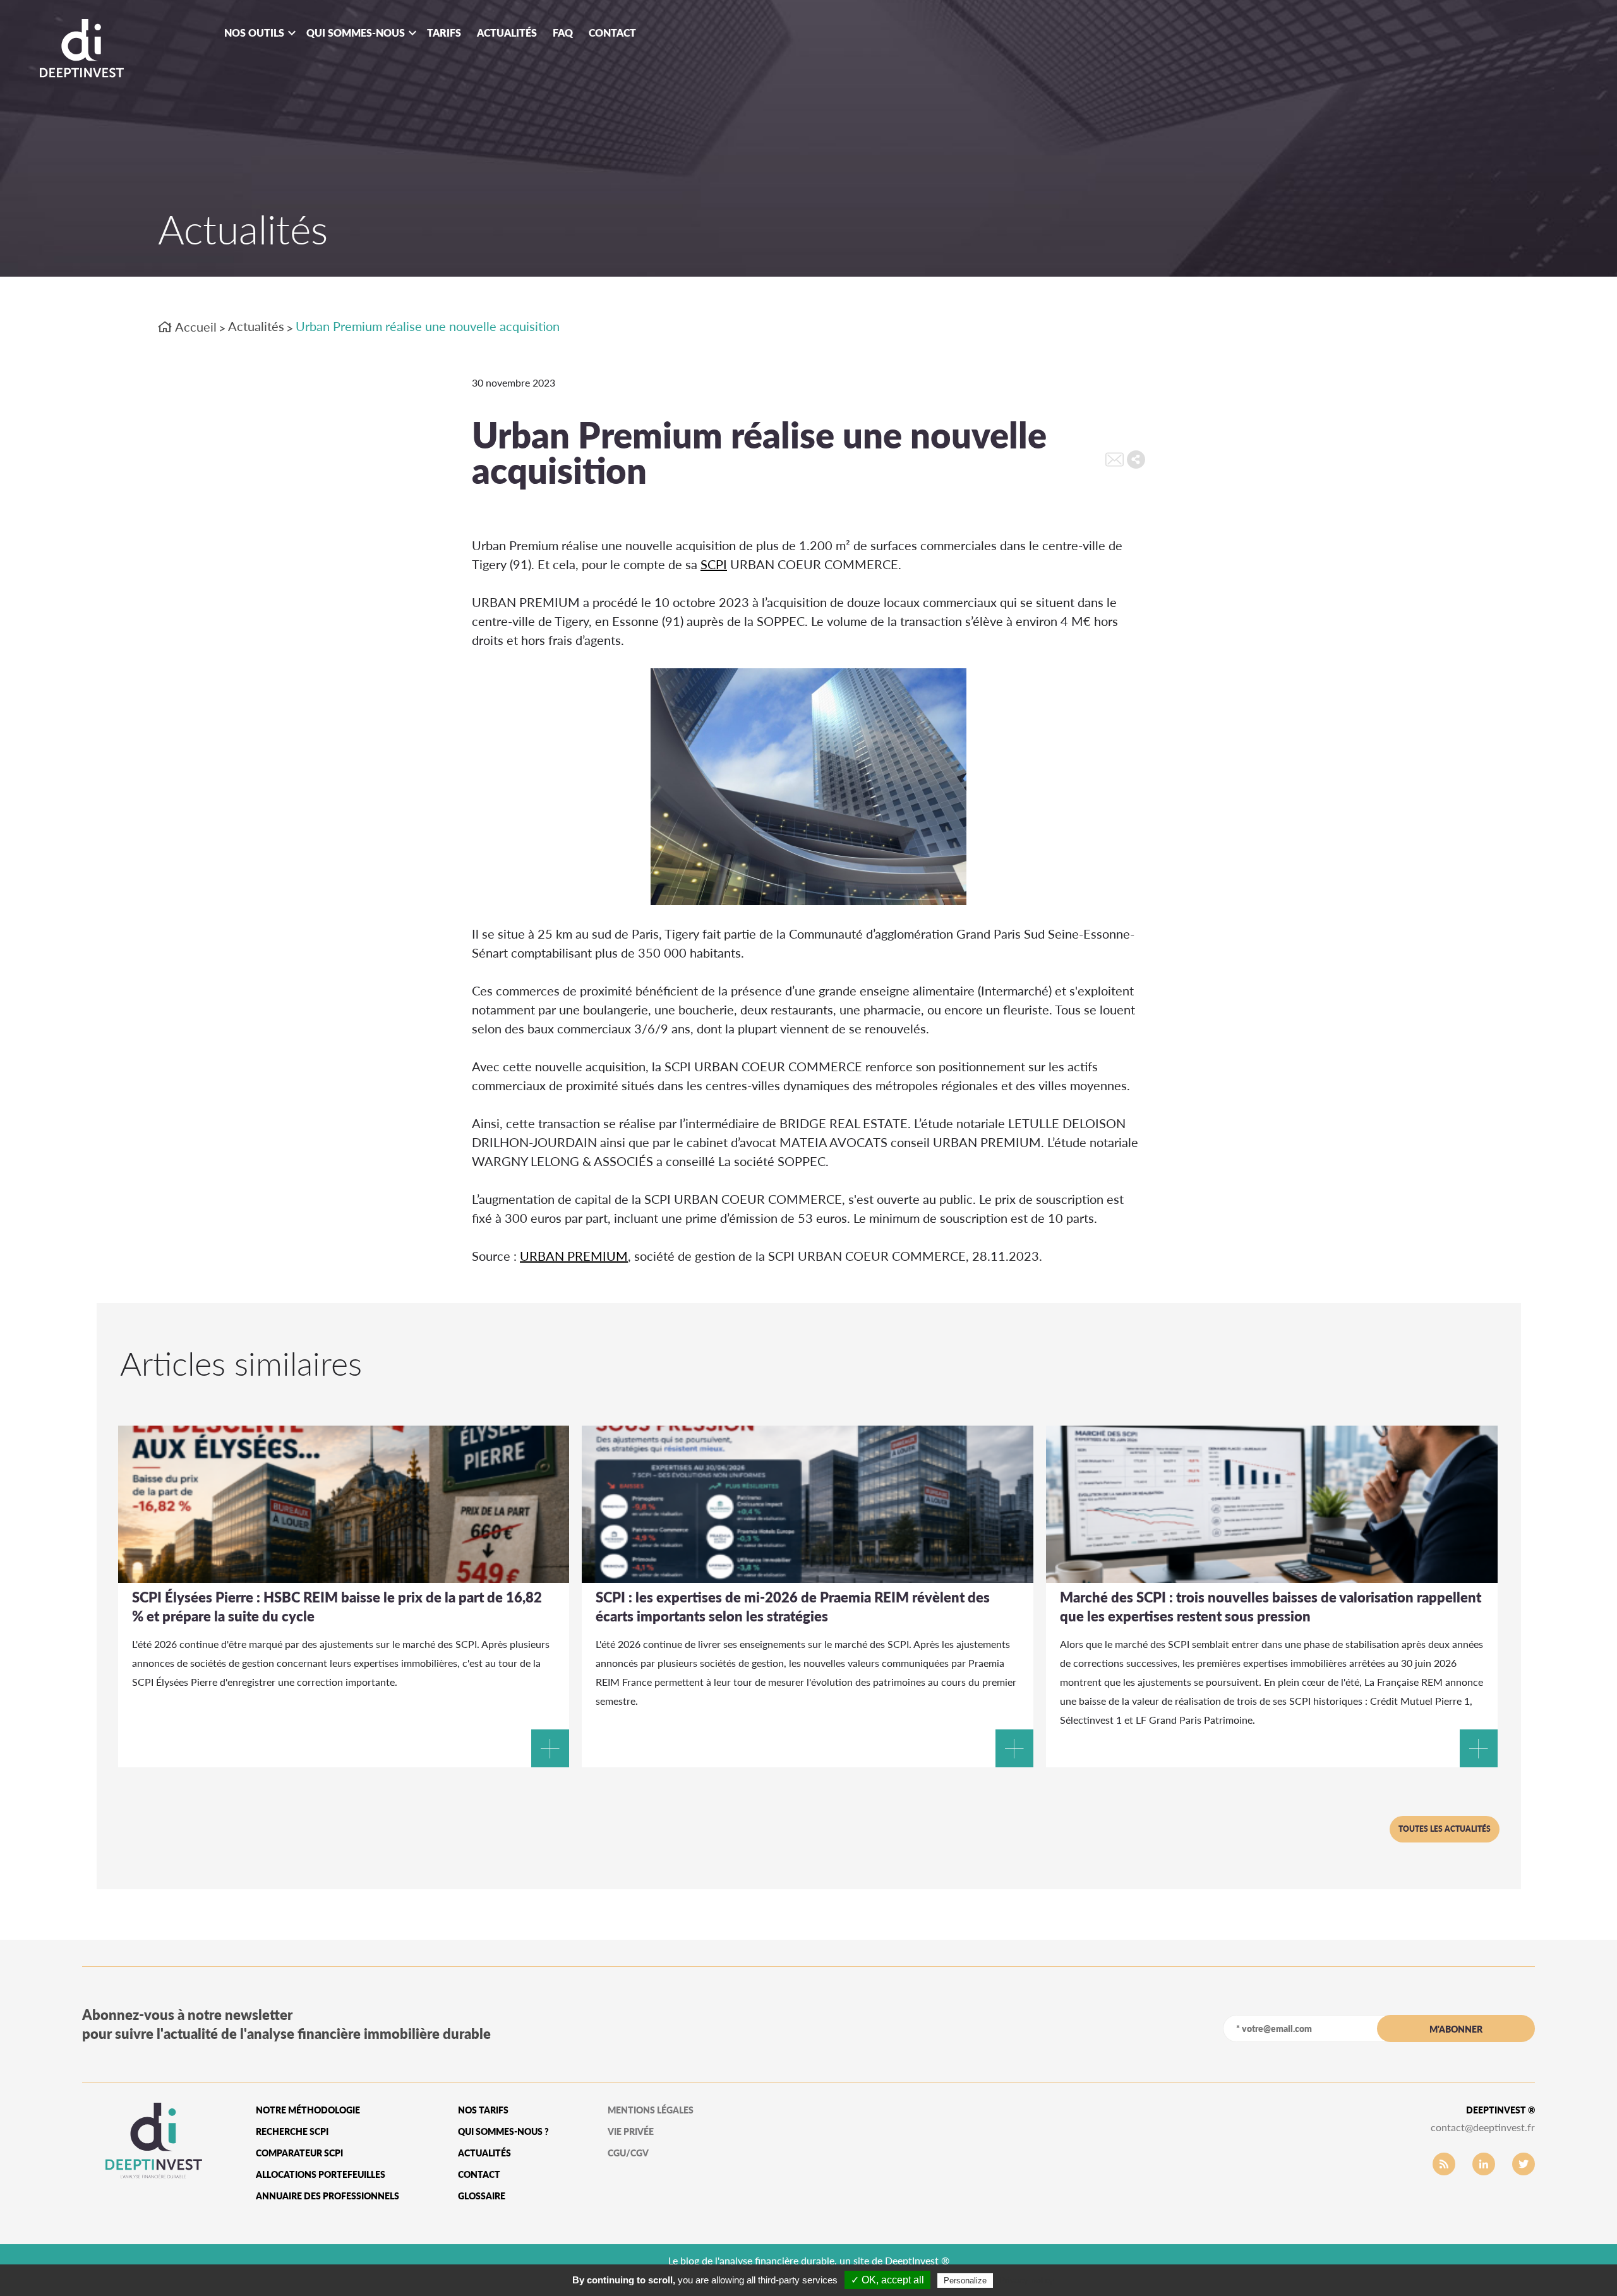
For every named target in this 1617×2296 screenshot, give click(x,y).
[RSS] (1444, 2164)
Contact (612, 33)
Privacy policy (1026, 2280)
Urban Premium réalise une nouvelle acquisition (428, 326)
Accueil (195, 327)
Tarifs (444, 33)
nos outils (254, 33)
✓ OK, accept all (887, 2280)
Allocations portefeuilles (321, 2174)
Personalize (965, 2281)
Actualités (507, 33)
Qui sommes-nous (356, 33)
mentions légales (651, 2110)
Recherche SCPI (292, 2131)
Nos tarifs (483, 2110)
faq (563, 33)
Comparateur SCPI (299, 2153)
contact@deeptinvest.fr (1483, 2127)
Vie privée (631, 2131)
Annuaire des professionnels (328, 2196)
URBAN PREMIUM (574, 1256)
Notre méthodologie (308, 2110)
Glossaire (482, 2196)
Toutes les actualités (1445, 1829)
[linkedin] (1484, 2164)
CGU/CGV (628, 2153)
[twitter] (1524, 2164)
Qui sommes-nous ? (503, 2131)
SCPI (714, 564)
